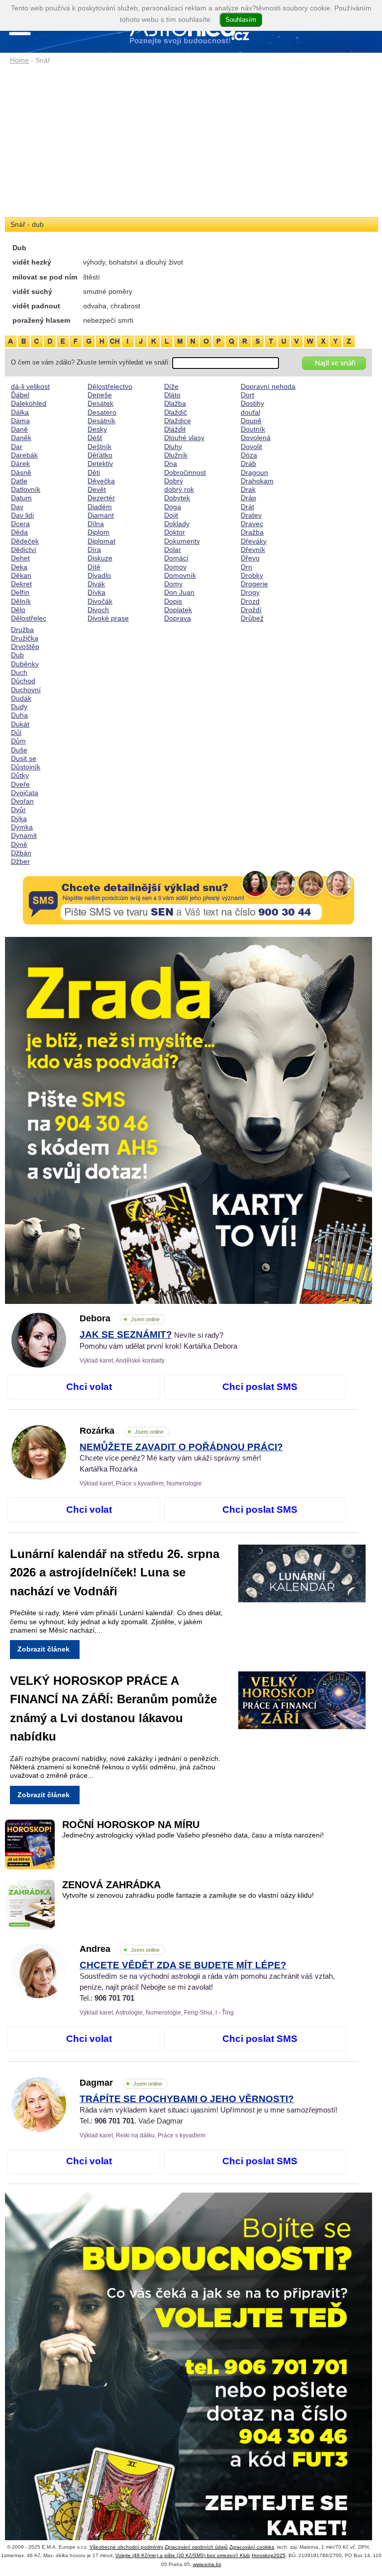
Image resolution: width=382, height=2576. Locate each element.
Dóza (249, 455)
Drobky (252, 575)
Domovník (180, 575)
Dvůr (18, 810)
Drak (248, 489)
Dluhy (173, 447)
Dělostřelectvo (110, 386)
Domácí (176, 558)
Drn (246, 567)
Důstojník (26, 767)
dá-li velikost (30, 386)
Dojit (171, 515)
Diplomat (101, 541)
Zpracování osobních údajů (196, 2547)
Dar (17, 447)
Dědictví (24, 550)
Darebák (24, 455)
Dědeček (25, 541)
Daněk (21, 438)
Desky (97, 429)
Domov (175, 567)
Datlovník (26, 489)
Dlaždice (178, 421)
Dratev (251, 515)
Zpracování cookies (252, 2547)
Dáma (20, 421)
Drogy (250, 592)
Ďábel (20, 395)
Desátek (100, 403)
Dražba (252, 532)
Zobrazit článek (44, 1649)
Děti (94, 472)
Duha (19, 715)
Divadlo (99, 575)
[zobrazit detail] (39, 1365)
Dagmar (121, 2083)
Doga (173, 507)
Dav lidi (22, 515)
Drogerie (254, 584)
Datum (21, 498)
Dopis (173, 601)
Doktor (175, 532)
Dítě (94, 567)
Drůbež (252, 618)
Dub (17, 655)
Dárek (20, 463)
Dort (247, 395)
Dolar (173, 550)
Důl (16, 733)
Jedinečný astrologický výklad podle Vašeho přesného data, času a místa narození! (193, 1835)
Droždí (251, 610)
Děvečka (101, 481)
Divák (96, 584)
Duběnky (25, 664)
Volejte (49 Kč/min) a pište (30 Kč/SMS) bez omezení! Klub (183, 2555)
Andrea (120, 1949)
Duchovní (26, 690)
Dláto (172, 395)
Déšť (95, 438)
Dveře (20, 784)
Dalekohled (29, 403)
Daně (19, 429)
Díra (94, 550)
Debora (120, 1318)
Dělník (21, 601)
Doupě (251, 421)
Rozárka (122, 1431)
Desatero (102, 412)
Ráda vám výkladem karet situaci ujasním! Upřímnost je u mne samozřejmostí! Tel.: (208, 2110)
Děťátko (100, 455)
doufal (250, 412)
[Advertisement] (189, 142)
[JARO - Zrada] (189, 1120)
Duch (19, 672)
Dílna (96, 524)
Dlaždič (176, 412)
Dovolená (256, 438)
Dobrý (174, 481)
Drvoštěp (25, 646)
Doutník (253, 429)
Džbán (21, 853)
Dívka (96, 592)
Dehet (20, 558)
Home (19, 60)
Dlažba (175, 403)
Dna (171, 463)
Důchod (23, 681)
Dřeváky (254, 541)
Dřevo (250, 558)
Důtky (20, 775)
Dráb (248, 463)
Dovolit (251, 447)
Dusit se (24, 758)
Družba (22, 630)
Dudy (19, 707)
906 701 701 (114, 1998)
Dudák (21, 698)
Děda (19, 532)
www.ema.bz (207, 2564)
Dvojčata (25, 793)
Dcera (20, 524)
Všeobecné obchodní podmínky (126, 2547)
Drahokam (257, 481)
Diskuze (100, 558)
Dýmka (22, 827)
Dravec (252, 524)
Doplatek (178, 610)
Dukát (20, 724)
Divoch (98, 610)
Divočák (100, 601)
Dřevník (253, 550)
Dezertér (101, 498)
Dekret (21, 584)
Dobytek (177, 498)
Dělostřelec (29, 618)
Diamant (101, 515)
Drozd (250, 601)
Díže (171, 386)
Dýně (19, 844)
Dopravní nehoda (268, 386)
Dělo (18, 610)
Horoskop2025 (269, 2555)
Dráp (248, 498)
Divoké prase (108, 618)
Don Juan (179, 592)
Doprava (178, 618)
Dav (17, 507)
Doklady (177, 524)
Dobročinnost (185, 472)
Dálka (20, 412)
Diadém (100, 507)
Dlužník (176, 455)
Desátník (101, 421)
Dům (18, 741)
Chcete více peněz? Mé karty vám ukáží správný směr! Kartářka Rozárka (181, 1458)
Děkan (21, 575)
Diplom (98, 532)
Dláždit (175, 429)
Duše (19, 750)
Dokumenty (182, 541)
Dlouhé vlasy (184, 438)
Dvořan (22, 801)
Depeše (100, 395)
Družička (25, 638)
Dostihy (252, 403)
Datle (19, 481)
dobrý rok (179, 489)
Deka (19, 567)
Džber (20, 861)
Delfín (20, 592)
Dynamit (24, 835)
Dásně (21, 472)
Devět (97, 489)
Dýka (19, 819)
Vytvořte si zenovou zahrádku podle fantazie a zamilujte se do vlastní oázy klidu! (188, 1895)
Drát (247, 507)
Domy (173, 584)
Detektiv (100, 463)
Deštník (99, 447)
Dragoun (254, 472)
